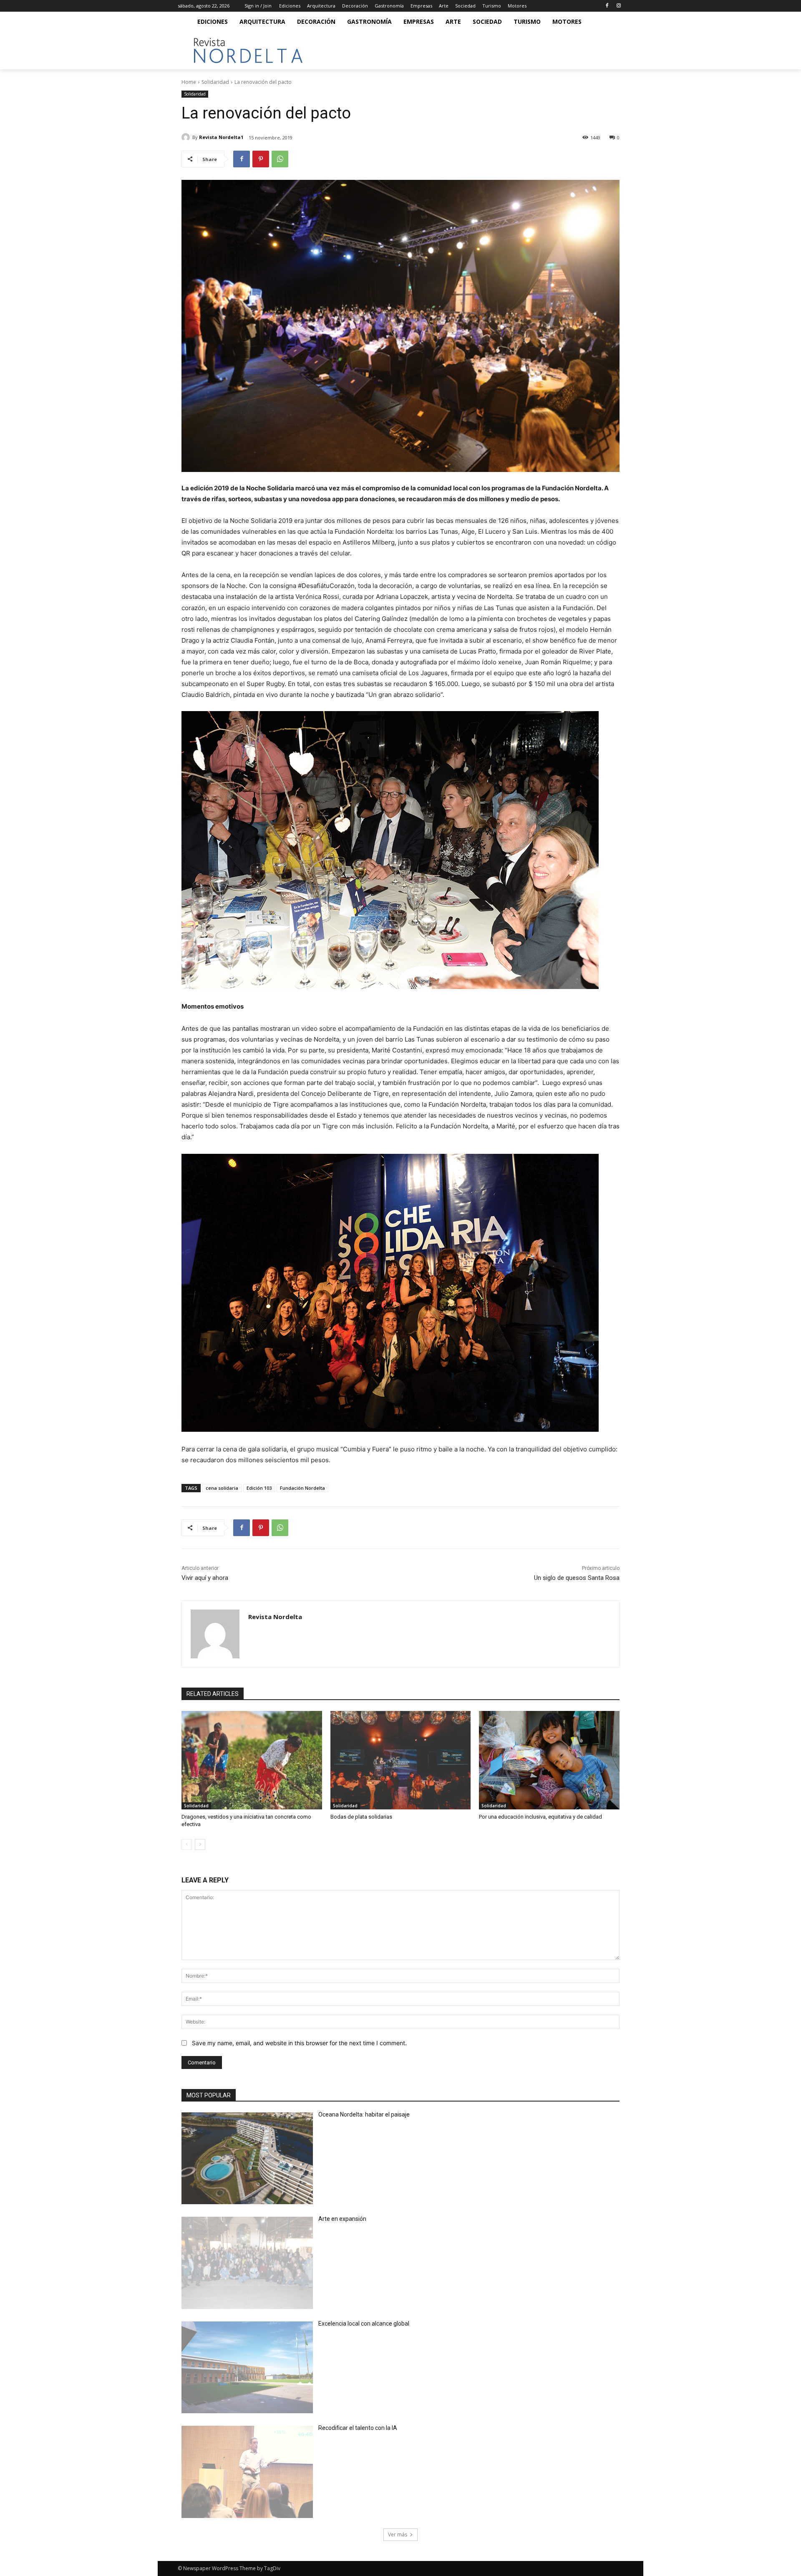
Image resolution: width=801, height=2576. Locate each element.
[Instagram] (618, 6)
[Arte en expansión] (247, 2263)
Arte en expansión (342, 2219)
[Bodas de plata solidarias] (401, 1760)
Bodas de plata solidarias (361, 1817)
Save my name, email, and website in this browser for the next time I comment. (299, 2043)
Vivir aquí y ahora (205, 1578)
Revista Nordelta (275, 1617)
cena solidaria (222, 1488)
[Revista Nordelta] (215, 1634)
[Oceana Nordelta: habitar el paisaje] (247, 2158)
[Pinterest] (261, 159)
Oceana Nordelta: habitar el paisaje (364, 2114)
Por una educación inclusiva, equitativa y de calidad (540, 1817)
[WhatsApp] (280, 159)
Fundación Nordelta (302, 1488)
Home (189, 82)
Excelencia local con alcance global (364, 2324)
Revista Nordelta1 (221, 137)
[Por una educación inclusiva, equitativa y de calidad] (549, 1760)
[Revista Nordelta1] (187, 137)
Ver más (398, 2534)
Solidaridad (215, 82)
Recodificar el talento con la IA (358, 2428)
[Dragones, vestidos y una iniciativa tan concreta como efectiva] (252, 1760)
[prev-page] (187, 1844)
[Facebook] (607, 6)
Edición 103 (259, 1488)
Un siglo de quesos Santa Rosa (577, 1578)
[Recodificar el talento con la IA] (247, 2472)
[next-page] (200, 1844)
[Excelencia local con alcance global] (247, 2368)
